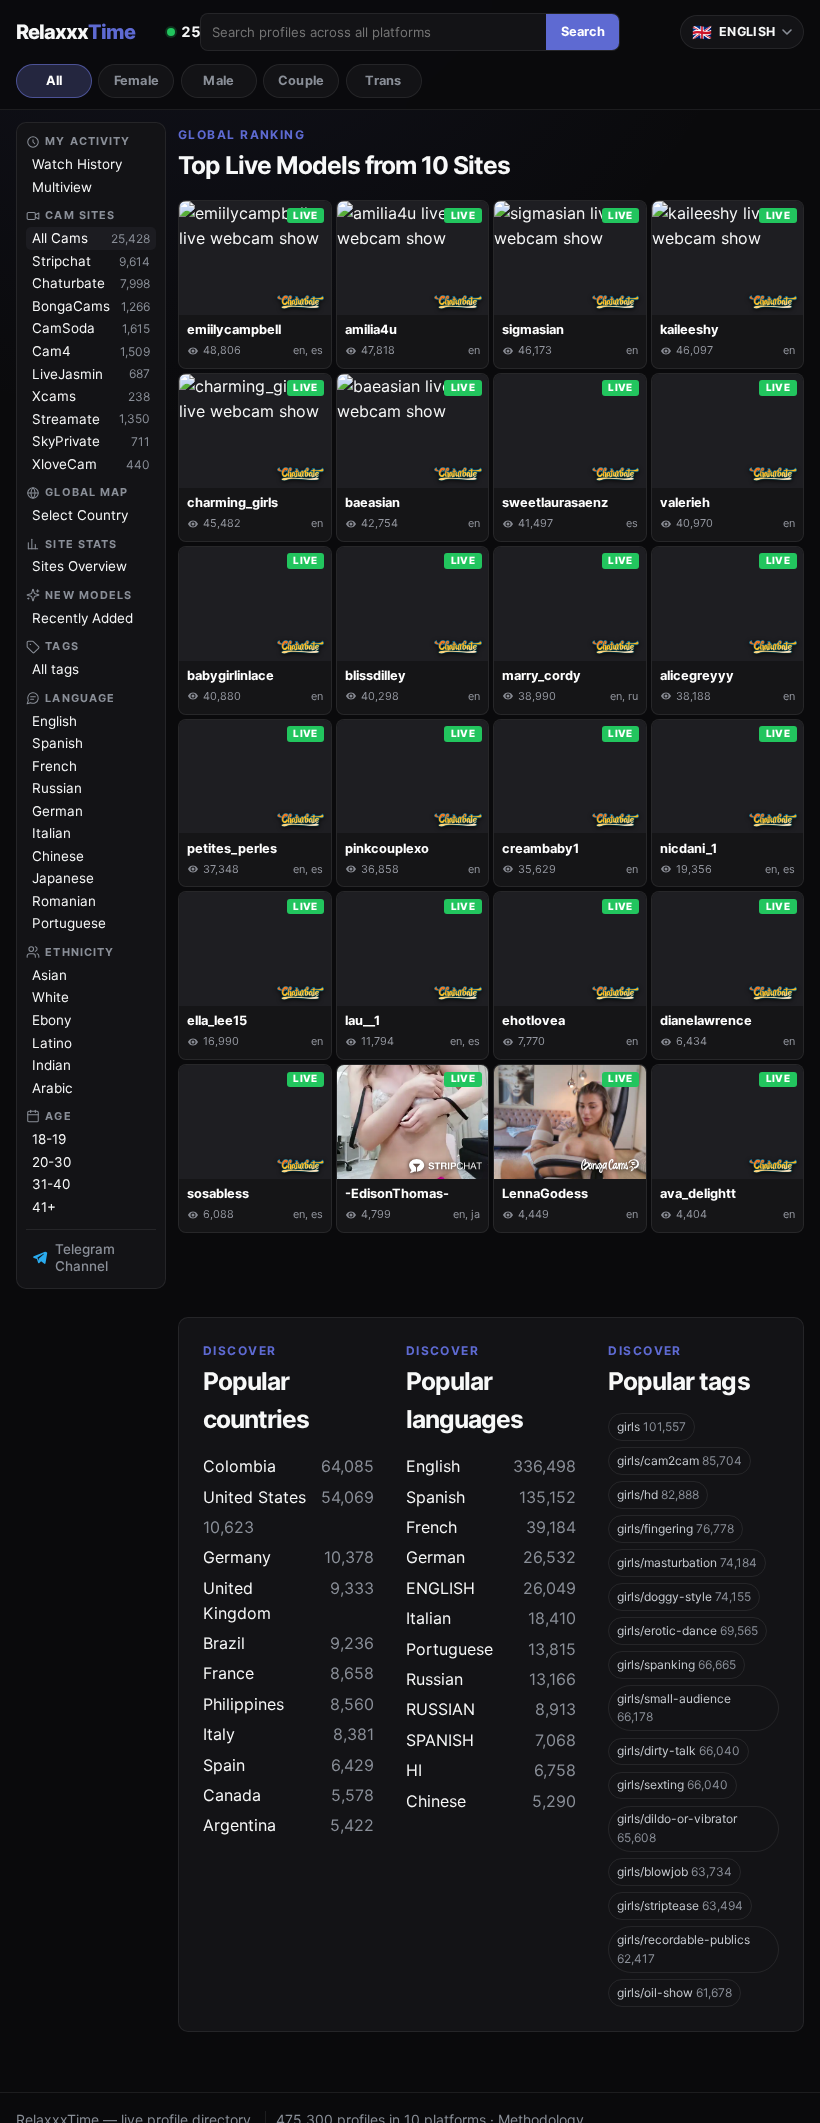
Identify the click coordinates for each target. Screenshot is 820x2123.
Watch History (77, 164)
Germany (288, 1557)
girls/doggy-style (684, 1596)
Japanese (63, 878)
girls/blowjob (674, 1871)
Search (583, 31)
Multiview (62, 187)
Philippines (288, 1704)
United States (288, 1497)
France (288, 1673)
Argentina (288, 1825)
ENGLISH (491, 1588)
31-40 (51, 1184)
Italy (288, 1734)
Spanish (57, 743)
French (54, 766)
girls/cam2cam (679, 1460)
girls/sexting (672, 1784)
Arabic (52, 1088)
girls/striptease (680, 1905)
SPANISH (491, 1740)
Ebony (51, 1020)
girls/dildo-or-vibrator (677, 1828)
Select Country (80, 515)
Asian (49, 975)
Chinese (58, 856)
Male (218, 80)
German (57, 811)
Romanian (64, 901)
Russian (57, 788)
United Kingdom (288, 1600)
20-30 (51, 1162)
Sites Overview (79, 566)
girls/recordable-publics (683, 1949)
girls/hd (658, 1494)
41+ (44, 1207)
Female (137, 80)
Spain (288, 1765)
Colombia (288, 1466)
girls (651, 1426)
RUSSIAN (491, 1709)
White (50, 997)
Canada (288, 1795)
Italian (51, 833)
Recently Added (82, 618)
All (54, 80)
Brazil (288, 1643)
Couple (301, 80)
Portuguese (69, 923)
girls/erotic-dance (687, 1630)
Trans (383, 80)
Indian (51, 1065)
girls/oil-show (674, 1992)
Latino (52, 1043)
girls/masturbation (687, 1562)
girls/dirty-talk (678, 1750)
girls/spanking (676, 1664)
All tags (55, 669)
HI (491, 1770)
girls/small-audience (674, 1708)
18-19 (49, 1139)
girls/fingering (675, 1528)
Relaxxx (75, 32)
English (54, 721)
